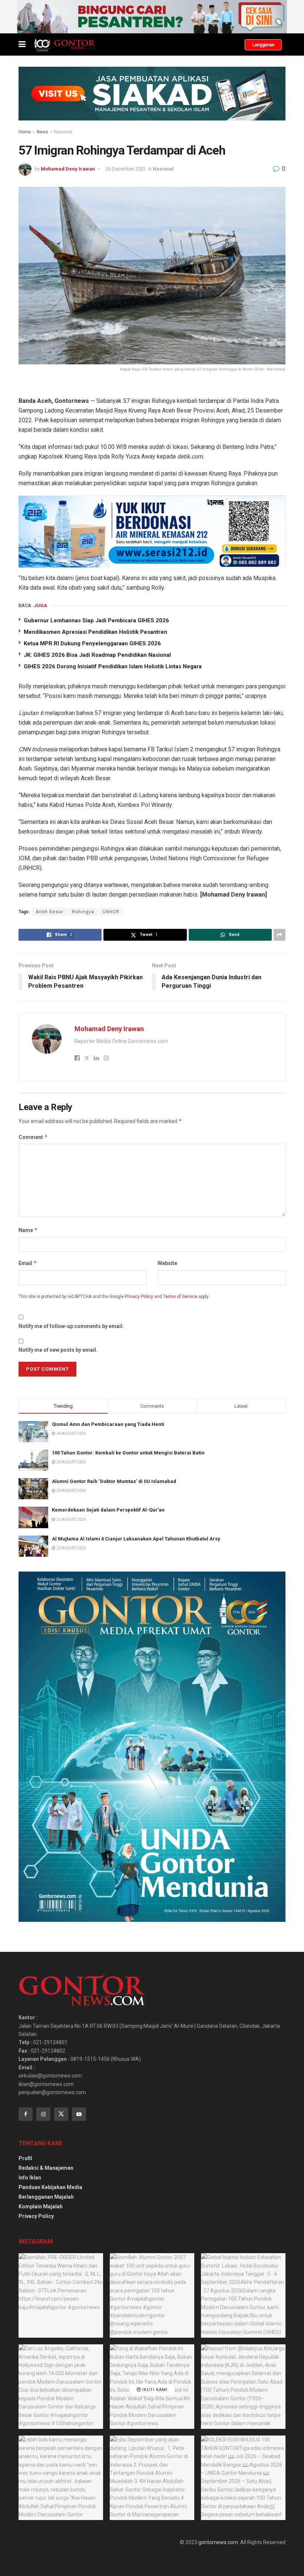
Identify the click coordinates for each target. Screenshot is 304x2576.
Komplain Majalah (41, 2206)
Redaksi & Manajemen (46, 2168)
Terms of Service (180, 1297)
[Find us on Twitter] (61, 2114)
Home (25, 132)
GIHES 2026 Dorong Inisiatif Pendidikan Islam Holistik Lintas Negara (113, 666)
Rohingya (83, 912)
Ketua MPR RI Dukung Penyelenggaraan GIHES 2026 (92, 643)
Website (167, 1263)
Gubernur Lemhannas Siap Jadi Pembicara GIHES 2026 (96, 620)
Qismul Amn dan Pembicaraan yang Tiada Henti (108, 1424)
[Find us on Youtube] (79, 2114)
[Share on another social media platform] (280, 935)
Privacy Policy (139, 1297)
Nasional (63, 132)
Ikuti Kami (154, 2390)
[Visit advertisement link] (152, 17)
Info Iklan (30, 2178)
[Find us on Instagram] (43, 2114)
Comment (33, 1137)
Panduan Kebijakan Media (50, 2187)
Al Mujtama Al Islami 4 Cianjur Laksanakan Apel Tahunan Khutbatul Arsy (136, 1539)
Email (28, 1263)
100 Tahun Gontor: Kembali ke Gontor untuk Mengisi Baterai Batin (128, 1453)
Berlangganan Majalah (46, 2197)
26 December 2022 (126, 169)
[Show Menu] (22, 44)
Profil (25, 2158)
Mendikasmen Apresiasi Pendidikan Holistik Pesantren (95, 632)
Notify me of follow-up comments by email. (71, 1326)
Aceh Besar (49, 912)
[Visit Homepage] (64, 44)
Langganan (263, 45)
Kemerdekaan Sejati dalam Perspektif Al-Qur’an (108, 1510)
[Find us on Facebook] (26, 2114)
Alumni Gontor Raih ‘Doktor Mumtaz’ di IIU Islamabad (114, 1481)
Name (28, 1230)
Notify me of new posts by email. (58, 1350)
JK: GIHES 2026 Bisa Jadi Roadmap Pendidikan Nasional (97, 655)
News (42, 132)
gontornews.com (218, 2542)
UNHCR (111, 912)
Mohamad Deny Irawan (68, 169)
